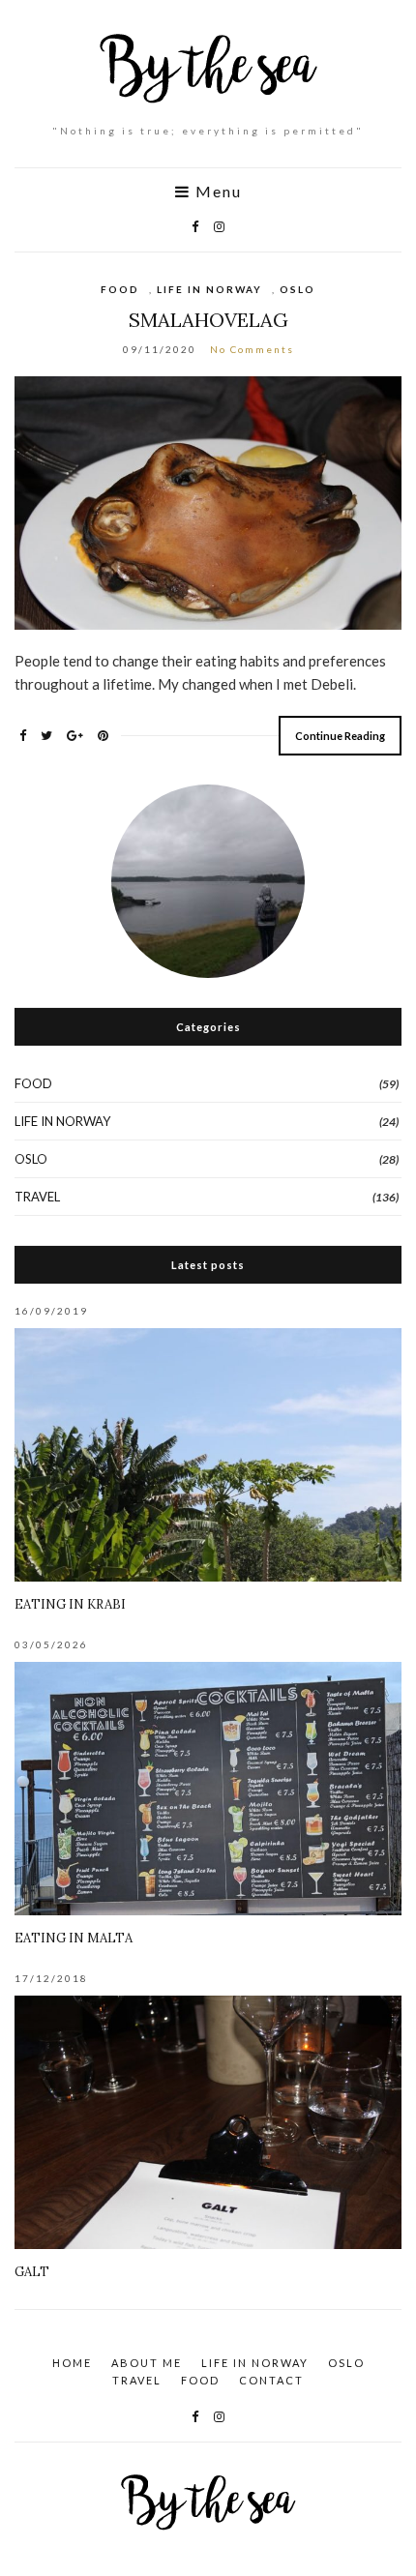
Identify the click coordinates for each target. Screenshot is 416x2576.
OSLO (297, 289)
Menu (216, 192)
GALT (32, 2272)
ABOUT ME (147, 2363)
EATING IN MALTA (74, 1938)
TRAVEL (37, 1197)
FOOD (120, 289)
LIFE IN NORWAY (209, 289)
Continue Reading (340, 736)
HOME (72, 2363)
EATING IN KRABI (70, 1604)
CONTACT (271, 2380)
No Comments (252, 349)
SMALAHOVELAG (208, 320)
